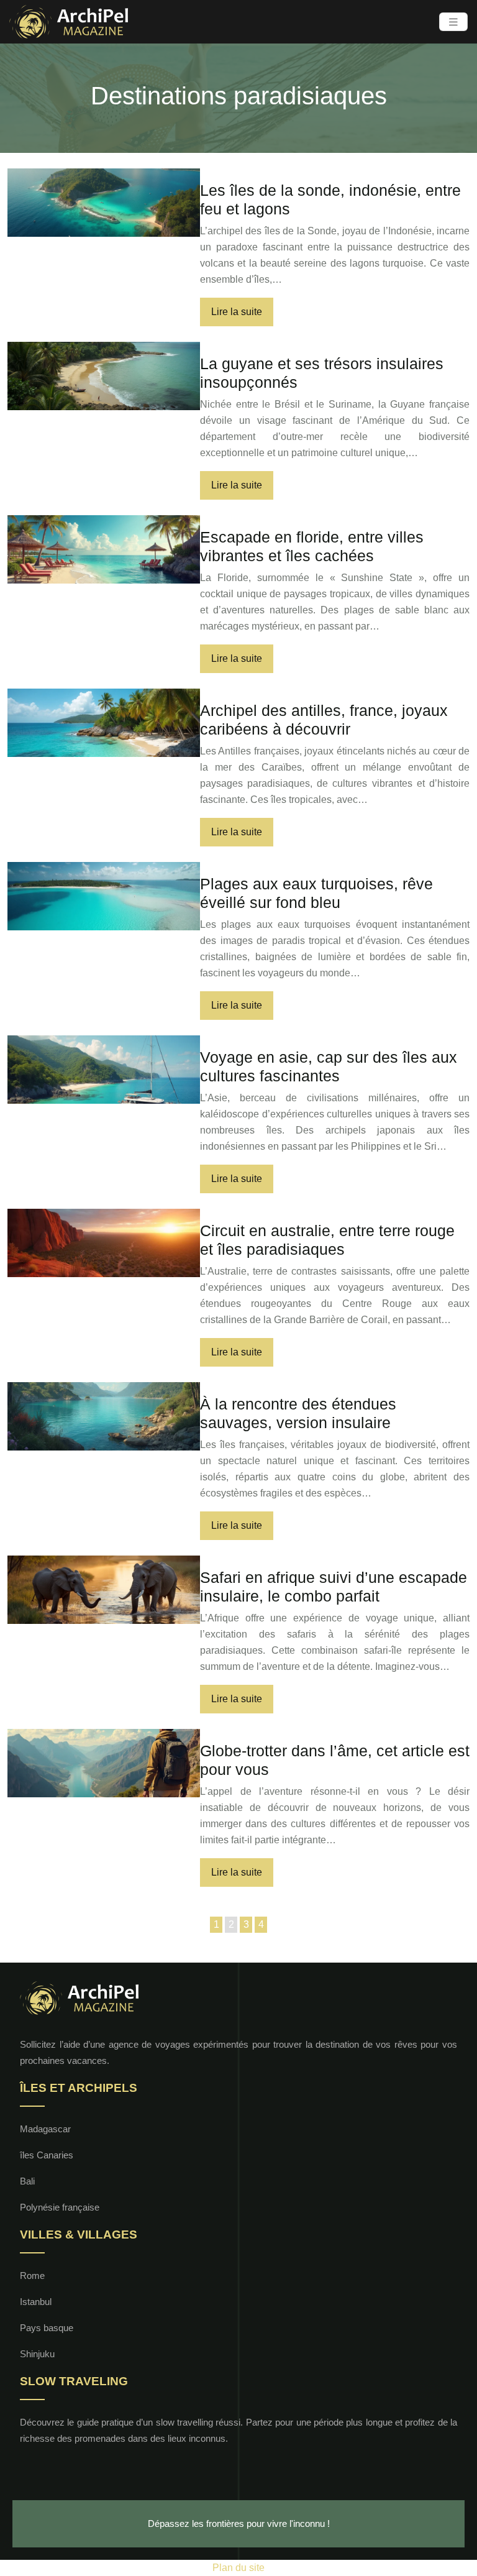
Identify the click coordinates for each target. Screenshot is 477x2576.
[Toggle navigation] (453, 22)
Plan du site (238, 2568)
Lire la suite (237, 312)
